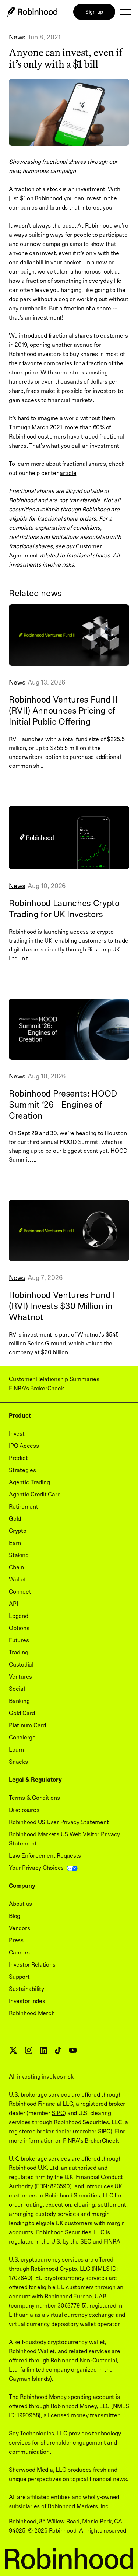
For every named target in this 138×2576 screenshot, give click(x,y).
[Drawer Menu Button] (125, 12)
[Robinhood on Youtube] (73, 2052)
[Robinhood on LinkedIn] (43, 2052)
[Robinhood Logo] (32, 12)
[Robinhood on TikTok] (58, 2052)
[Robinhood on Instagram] (29, 2052)
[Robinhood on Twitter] (13, 2053)
